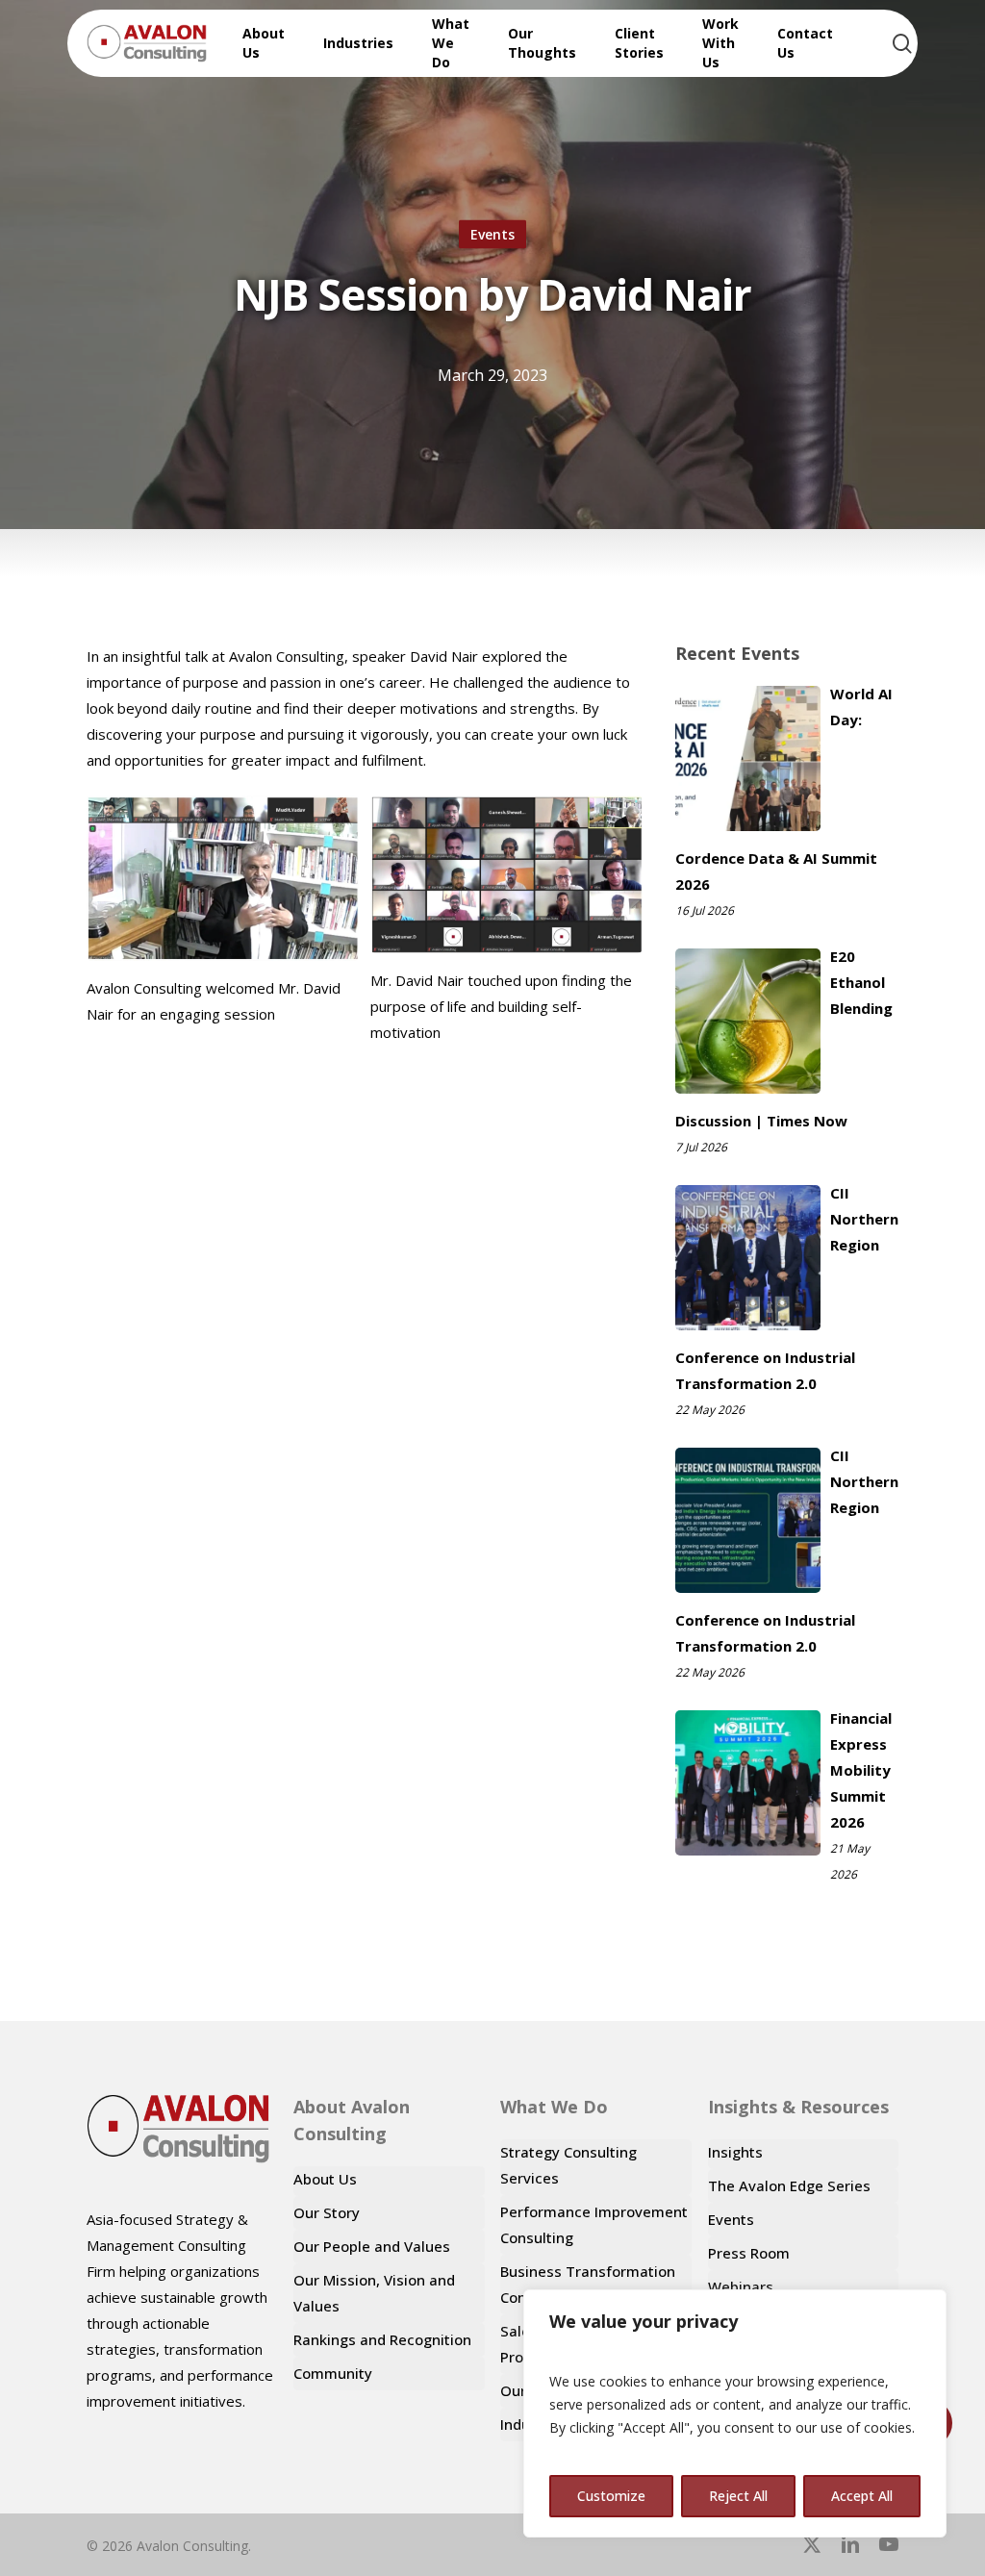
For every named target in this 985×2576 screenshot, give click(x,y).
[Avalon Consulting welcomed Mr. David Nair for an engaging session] (223, 878)
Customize (611, 2496)
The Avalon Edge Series (789, 2185)
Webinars (741, 2286)
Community (333, 2373)
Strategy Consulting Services (568, 2165)
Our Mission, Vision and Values (374, 2293)
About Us (325, 2179)
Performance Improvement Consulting (594, 2224)
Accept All (862, 2496)
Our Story (327, 2212)
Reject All (738, 2496)
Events (492, 234)
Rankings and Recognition (382, 2339)
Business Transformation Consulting (588, 2284)
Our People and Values (372, 2246)
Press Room (749, 2253)
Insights (735, 2152)
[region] (735, 2413)
